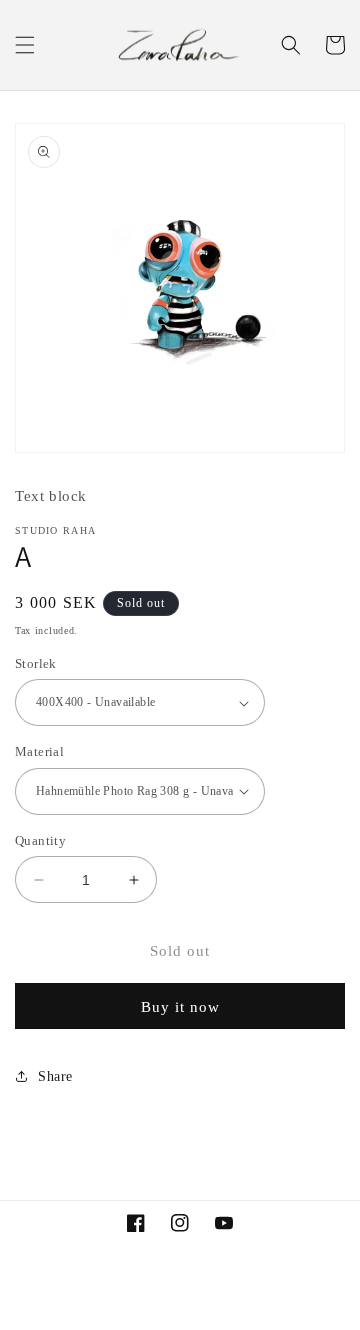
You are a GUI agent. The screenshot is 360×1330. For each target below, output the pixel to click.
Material (39, 751)
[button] (25, 45)
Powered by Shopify (237, 1320)
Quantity (40, 840)
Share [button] (55, 1076)
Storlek (36, 663)
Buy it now (180, 1007)
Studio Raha (148, 1320)
